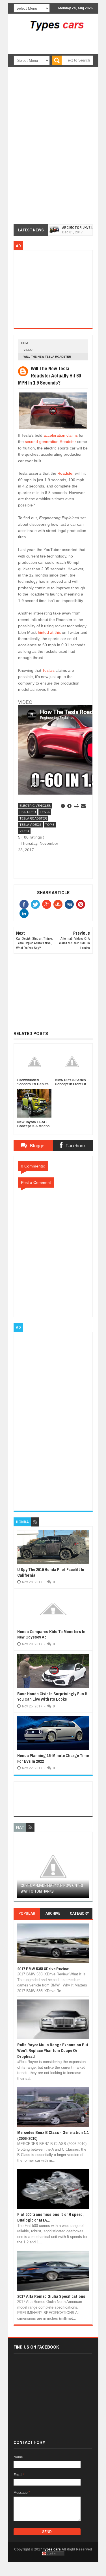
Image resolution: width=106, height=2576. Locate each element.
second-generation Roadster (50, 442)
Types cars (52, 2549)
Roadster (66, 473)
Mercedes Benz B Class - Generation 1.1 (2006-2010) (53, 2135)
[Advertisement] (61, 50)
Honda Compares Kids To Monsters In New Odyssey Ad (51, 1634)
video (28, 350)
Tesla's (48, 670)
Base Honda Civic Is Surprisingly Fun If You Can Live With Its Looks (52, 1696)
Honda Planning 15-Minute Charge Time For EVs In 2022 (53, 1758)
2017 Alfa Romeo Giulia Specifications (51, 2296)
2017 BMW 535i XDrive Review (43, 1969)
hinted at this (49, 632)
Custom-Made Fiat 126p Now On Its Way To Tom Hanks (52, 1888)
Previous (20, 1868)
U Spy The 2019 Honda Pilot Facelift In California (51, 1572)
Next (86, 1868)
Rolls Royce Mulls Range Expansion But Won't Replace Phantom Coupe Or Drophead (53, 2051)
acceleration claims (61, 435)
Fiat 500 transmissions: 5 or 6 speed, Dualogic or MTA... (50, 2217)
